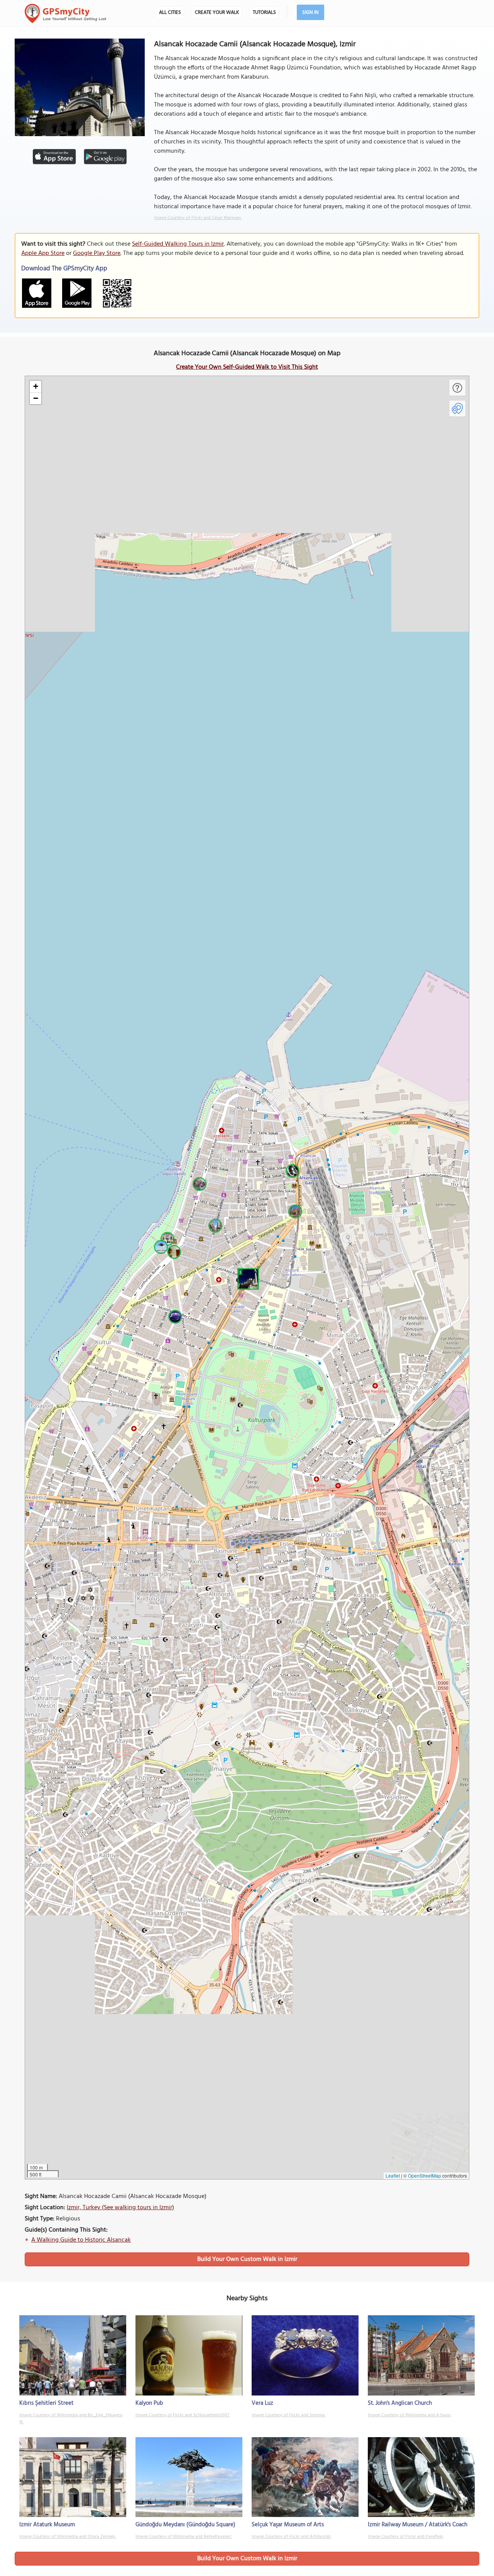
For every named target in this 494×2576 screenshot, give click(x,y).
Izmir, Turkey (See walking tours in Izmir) (120, 2208)
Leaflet (393, 2175)
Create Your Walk (217, 13)
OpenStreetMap (425, 2175)
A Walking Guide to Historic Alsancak (81, 2240)
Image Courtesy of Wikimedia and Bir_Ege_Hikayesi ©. (71, 2419)
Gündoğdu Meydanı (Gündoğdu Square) (185, 2525)
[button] (247, 1278)
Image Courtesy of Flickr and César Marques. (198, 218)
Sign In (310, 13)
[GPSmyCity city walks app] (66, 13)
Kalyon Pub (149, 2403)
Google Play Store (97, 253)
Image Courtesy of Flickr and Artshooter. (292, 2537)
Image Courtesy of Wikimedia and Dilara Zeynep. (68, 2537)
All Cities (170, 13)
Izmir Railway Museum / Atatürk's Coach (418, 2525)
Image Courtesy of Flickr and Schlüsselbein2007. (183, 2415)
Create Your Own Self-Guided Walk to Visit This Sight (247, 367)
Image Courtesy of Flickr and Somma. (288, 2415)
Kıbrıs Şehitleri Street (47, 2403)
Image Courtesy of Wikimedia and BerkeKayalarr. (184, 2537)
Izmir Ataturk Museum (47, 2525)
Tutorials (264, 13)
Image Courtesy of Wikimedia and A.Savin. (409, 2415)
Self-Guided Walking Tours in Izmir (178, 244)
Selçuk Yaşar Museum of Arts (288, 2525)
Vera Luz (262, 2403)
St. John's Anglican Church (400, 2403)
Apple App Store (43, 253)
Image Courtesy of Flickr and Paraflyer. (406, 2537)
